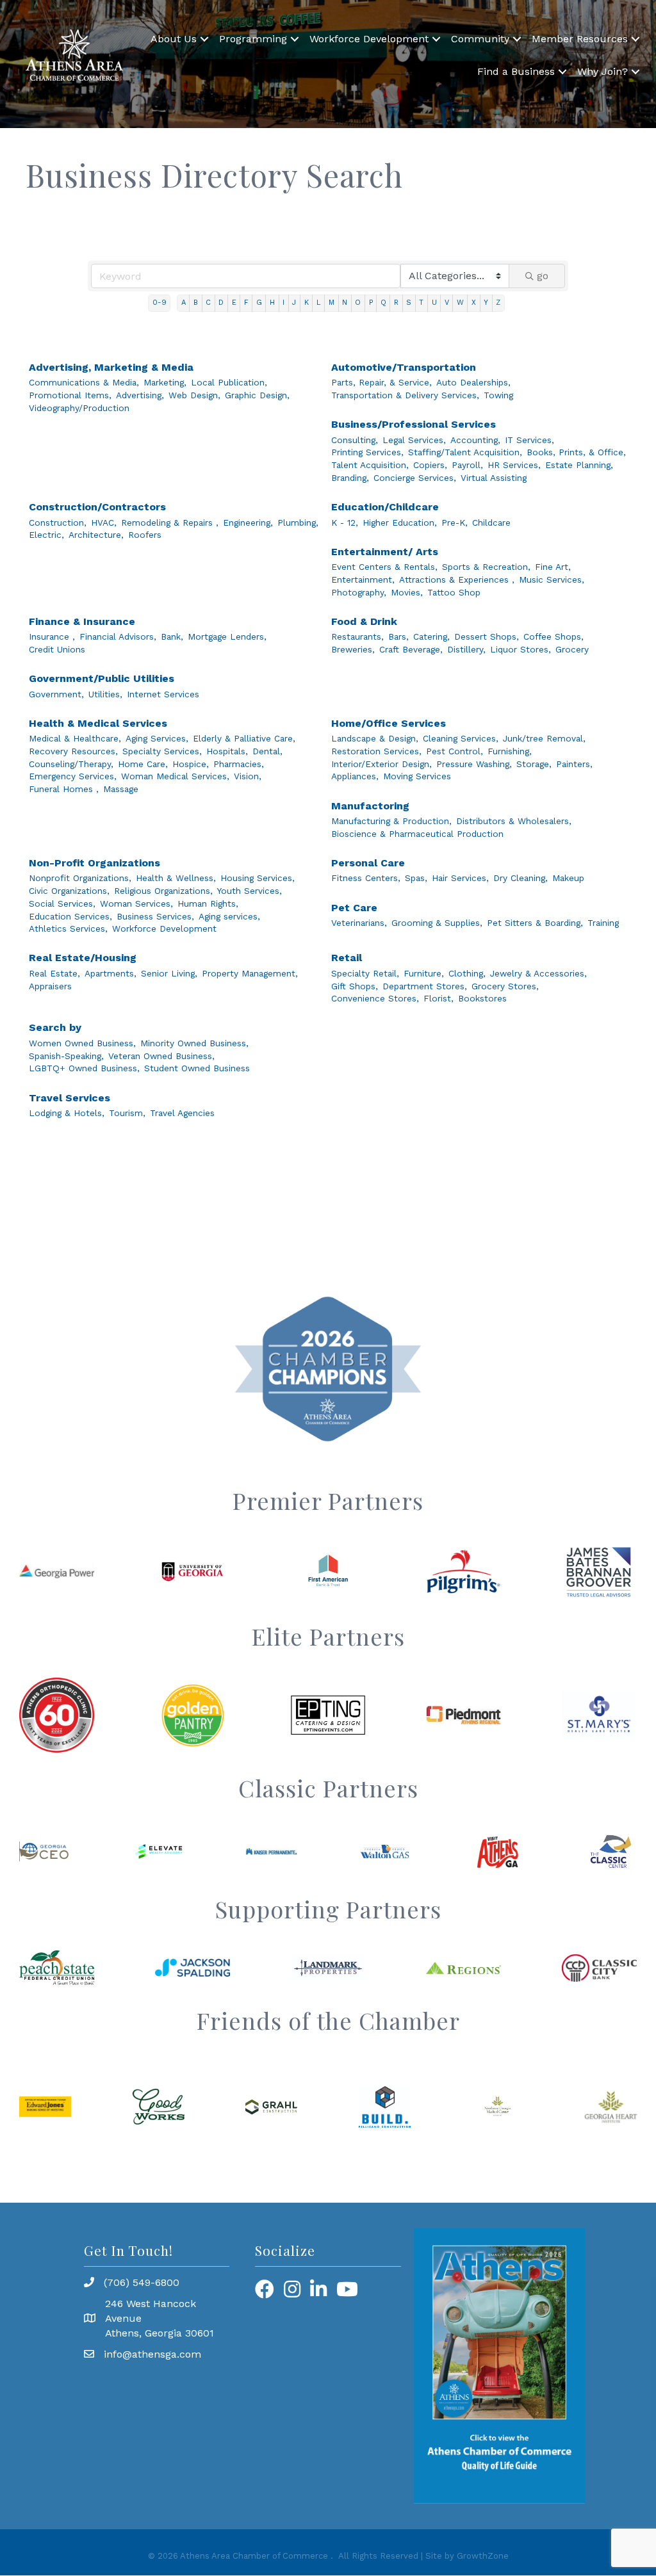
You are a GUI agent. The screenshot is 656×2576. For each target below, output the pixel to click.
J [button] (294, 303)
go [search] (543, 276)
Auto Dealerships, (473, 382)
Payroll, (467, 465)
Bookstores (482, 998)
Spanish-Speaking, (66, 1056)
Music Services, (552, 579)
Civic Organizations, (69, 891)
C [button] (208, 303)
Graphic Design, (257, 395)
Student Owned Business (197, 1068)
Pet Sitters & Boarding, (535, 923)
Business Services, (155, 916)
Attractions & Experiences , (457, 579)
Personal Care (368, 863)
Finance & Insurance (82, 621)
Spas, (416, 878)
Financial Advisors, (118, 636)
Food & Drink (364, 621)
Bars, (398, 636)
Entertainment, (363, 579)
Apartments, (111, 973)
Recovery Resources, (73, 751)
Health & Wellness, (176, 878)
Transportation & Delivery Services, (405, 395)
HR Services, (514, 465)
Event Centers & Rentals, (384, 567)
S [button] (409, 303)
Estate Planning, (579, 465)
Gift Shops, (355, 986)
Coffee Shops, (553, 636)
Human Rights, (208, 903)
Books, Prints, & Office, (576, 452)
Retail (347, 958)
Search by (55, 1027)
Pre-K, (455, 522)
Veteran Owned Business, (161, 1056)
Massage (121, 789)
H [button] (272, 303)
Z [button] (498, 303)
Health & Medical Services (98, 723)
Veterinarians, (359, 923)
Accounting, (475, 440)
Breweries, (353, 649)
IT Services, (529, 440)
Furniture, (424, 973)
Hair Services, (460, 878)
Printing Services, (367, 452)
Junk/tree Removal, (544, 738)
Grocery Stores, (505, 986)
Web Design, (194, 395)
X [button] (474, 303)
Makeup (568, 878)
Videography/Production (79, 408)
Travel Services (70, 1098)
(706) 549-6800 (142, 2282)
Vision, (248, 776)
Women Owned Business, (82, 1043)
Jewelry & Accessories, (538, 973)
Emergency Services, (73, 776)
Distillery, (466, 649)
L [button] (319, 303)
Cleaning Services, (461, 738)
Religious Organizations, (163, 891)
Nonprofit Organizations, (80, 878)
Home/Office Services (389, 723)
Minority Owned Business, (194, 1043)
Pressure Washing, (474, 764)
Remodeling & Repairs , (170, 522)
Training (603, 923)
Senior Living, (169, 973)
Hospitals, (227, 751)
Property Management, (250, 973)
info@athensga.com (152, 2354)
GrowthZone (483, 2556)
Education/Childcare (385, 507)
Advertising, (140, 395)
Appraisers (50, 986)
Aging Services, (157, 738)
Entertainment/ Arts (385, 552)
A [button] (184, 303)
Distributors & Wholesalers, (514, 821)
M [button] (332, 303)
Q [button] (383, 303)
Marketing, (165, 382)
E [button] (234, 303)
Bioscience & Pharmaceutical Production (417, 834)
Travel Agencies (182, 1113)
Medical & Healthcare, (75, 738)
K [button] (307, 303)
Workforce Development (369, 39)
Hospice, (191, 764)
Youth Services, (250, 891)
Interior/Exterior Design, (381, 764)
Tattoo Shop (454, 592)
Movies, (407, 592)
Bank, (172, 636)
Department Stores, (425, 986)
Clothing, (467, 973)
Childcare (491, 522)
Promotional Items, (70, 395)
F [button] (246, 303)
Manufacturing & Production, (391, 821)
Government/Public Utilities (102, 678)
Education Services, (70, 916)
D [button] (221, 303)
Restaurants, (357, 636)
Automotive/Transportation (404, 367)
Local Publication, (229, 382)
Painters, (574, 764)
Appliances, (355, 776)
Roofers (145, 535)
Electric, (46, 535)
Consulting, (355, 440)
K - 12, (345, 522)
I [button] (283, 303)
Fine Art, (553, 567)
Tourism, (127, 1113)
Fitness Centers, (366, 878)
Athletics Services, (68, 928)
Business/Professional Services (414, 424)
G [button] (259, 303)
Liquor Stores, (521, 649)
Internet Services (163, 694)
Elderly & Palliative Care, (244, 738)
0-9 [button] (160, 303)
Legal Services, (414, 440)
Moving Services (417, 776)
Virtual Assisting (494, 478)
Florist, (439, 998)
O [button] (358, 303)
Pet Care (354, 908)
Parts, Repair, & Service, (381, 382)
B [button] (196, 303)
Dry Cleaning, (521, 878)
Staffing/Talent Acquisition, (465, 452)
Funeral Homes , (64, 789)
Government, (56, 694)
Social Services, (62, 903)
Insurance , (52, 636)
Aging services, (229, 916)
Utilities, (105, 694)
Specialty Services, (162, 751)
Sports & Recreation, (486, 567)
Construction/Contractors (97, 507)
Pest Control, (455, 751)
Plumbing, (298, 522)
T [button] (421, 303)
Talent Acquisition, (370, 465)
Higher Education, (400, 522)
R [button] (396, 303)
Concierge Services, (415, 478)
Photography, (359, 592)
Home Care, (143, 764)
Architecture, (96, 535)
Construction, (58, 522)
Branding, (350, 478)
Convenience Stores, (375, 998)
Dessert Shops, (487, 636)
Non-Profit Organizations (94, 863)
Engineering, (248, 522)
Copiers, (430, 465)
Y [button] (486, 303)
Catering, (431, 636)
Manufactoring (370, 806)
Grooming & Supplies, (437, 923)
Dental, (267, 751)
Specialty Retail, (365, 973)
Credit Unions (57, 649)
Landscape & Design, (375, 738)
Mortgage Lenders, (227, 636)
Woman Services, (136, 903)
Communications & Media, (84, 382)
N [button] (345, 303)
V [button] (447, 303)
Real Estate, (54, 973)
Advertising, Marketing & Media (111, 367)
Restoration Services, (376, 751)
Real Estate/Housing (83, 958)
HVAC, (104, 522)
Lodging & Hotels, (67, 1113)
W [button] (460, 303)
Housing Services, (258, 878)
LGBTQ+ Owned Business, (84, 1068)
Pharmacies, (239, 764)
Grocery (572, 649)
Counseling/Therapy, (71, 764)
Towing (498, 395)
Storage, (534, 764)
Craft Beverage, (411, 649)
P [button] (371, 303)
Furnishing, (510, 751)
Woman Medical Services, (175, 776)
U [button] (434, 303)
